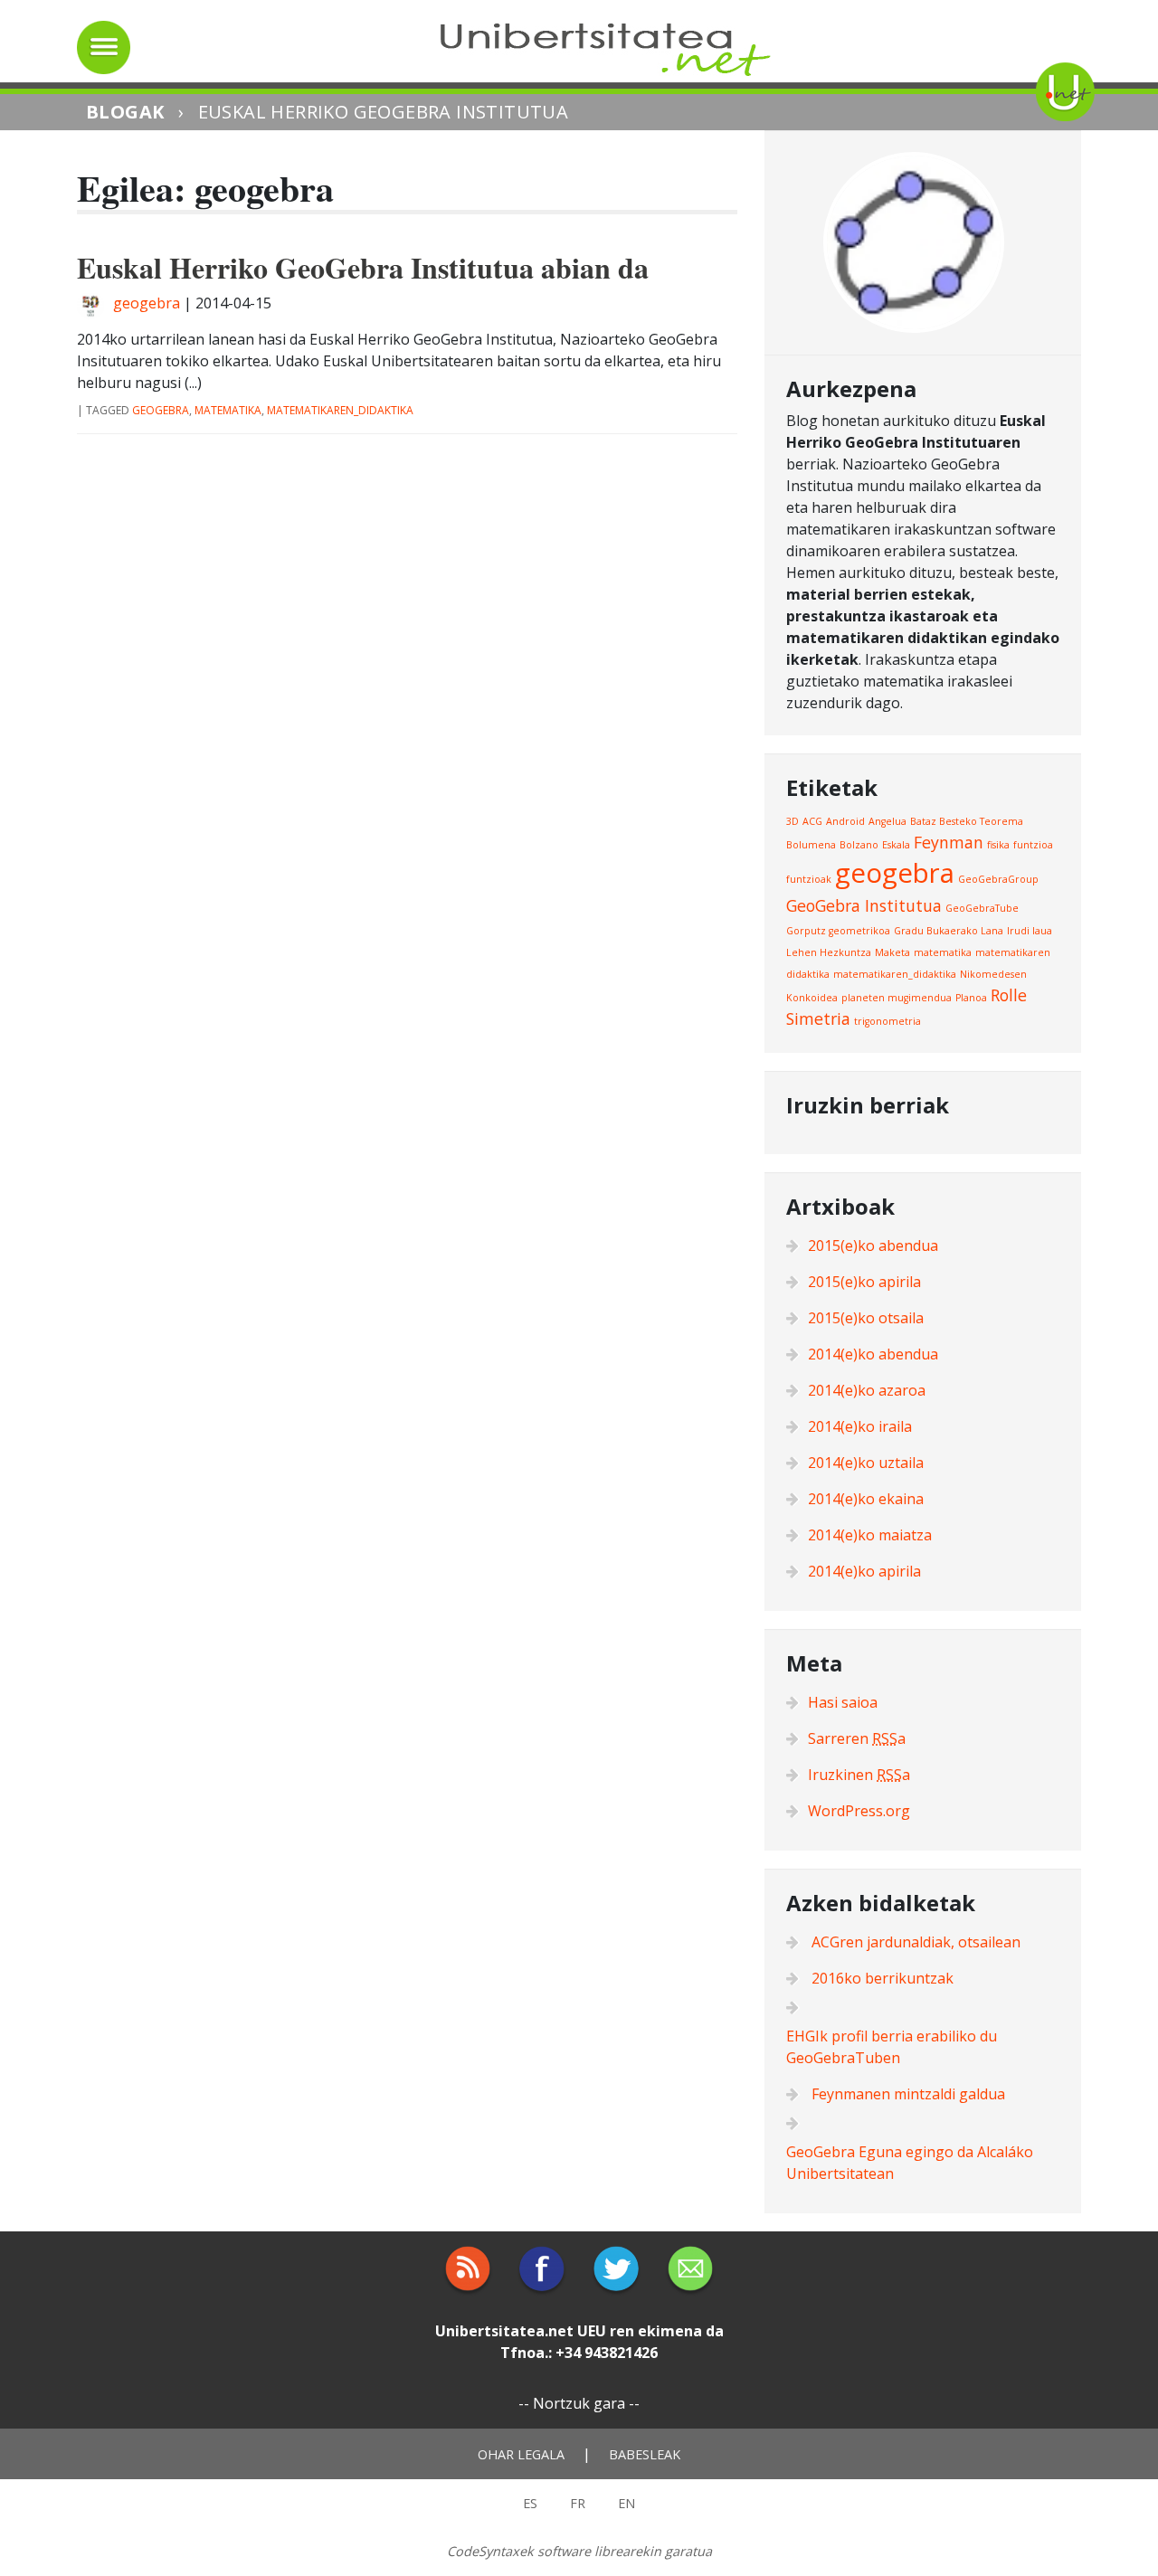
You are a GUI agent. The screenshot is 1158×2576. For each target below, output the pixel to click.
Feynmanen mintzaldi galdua (908, 2094)
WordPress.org (859, 1811)
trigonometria (887, 1021)
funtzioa (1033, 845)
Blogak (125, 112)
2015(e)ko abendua (873, 1245)
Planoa (971, 998)
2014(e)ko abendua (873, 1354)
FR (578, 2503)
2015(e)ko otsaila (866, 1318)
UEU (592, 2331)
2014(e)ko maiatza (870, 1535)
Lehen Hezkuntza (829, 952)
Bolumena (811, 845)
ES (530, 2503)
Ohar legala (521, 2454)
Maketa (892, 952)
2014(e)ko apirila (864, 1571)
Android (845, 821)
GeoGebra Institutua (864, 905)
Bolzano (859, 845)
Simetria (818, 1018)
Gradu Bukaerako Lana (949, 931)
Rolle (1009, 995)
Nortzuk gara (579, 2403)
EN (626, 2503)
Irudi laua (1030, 931)
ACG (812, 821)
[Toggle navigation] (104, 47)
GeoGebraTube (982, 908)
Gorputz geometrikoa (838, 931)
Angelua (887, 821)
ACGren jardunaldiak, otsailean (916, 1942)
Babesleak (645, 2454)
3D (793, 821)
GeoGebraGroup (998, 879)
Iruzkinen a (859, 1775)
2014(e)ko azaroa (867, 1390)
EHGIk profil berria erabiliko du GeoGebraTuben (892, 2047)
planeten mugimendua (897, 998)
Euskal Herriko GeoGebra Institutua (384, 112)
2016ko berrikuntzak (883, 1978)
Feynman (949, 842)
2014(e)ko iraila (860, 1426)
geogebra (147, 303)
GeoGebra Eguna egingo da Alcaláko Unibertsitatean (910, 2163)
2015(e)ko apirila (864, 1282)
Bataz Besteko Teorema (967, 821)
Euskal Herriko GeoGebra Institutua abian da (363, 267)
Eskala (896, 845)
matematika (228, 410)
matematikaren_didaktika (340, 410)
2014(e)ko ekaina (866, 1499)
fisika (998, 845)
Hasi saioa (843, 1702)
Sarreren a (857, 1738)
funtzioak (809, 879)
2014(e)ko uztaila (866, 1463)
